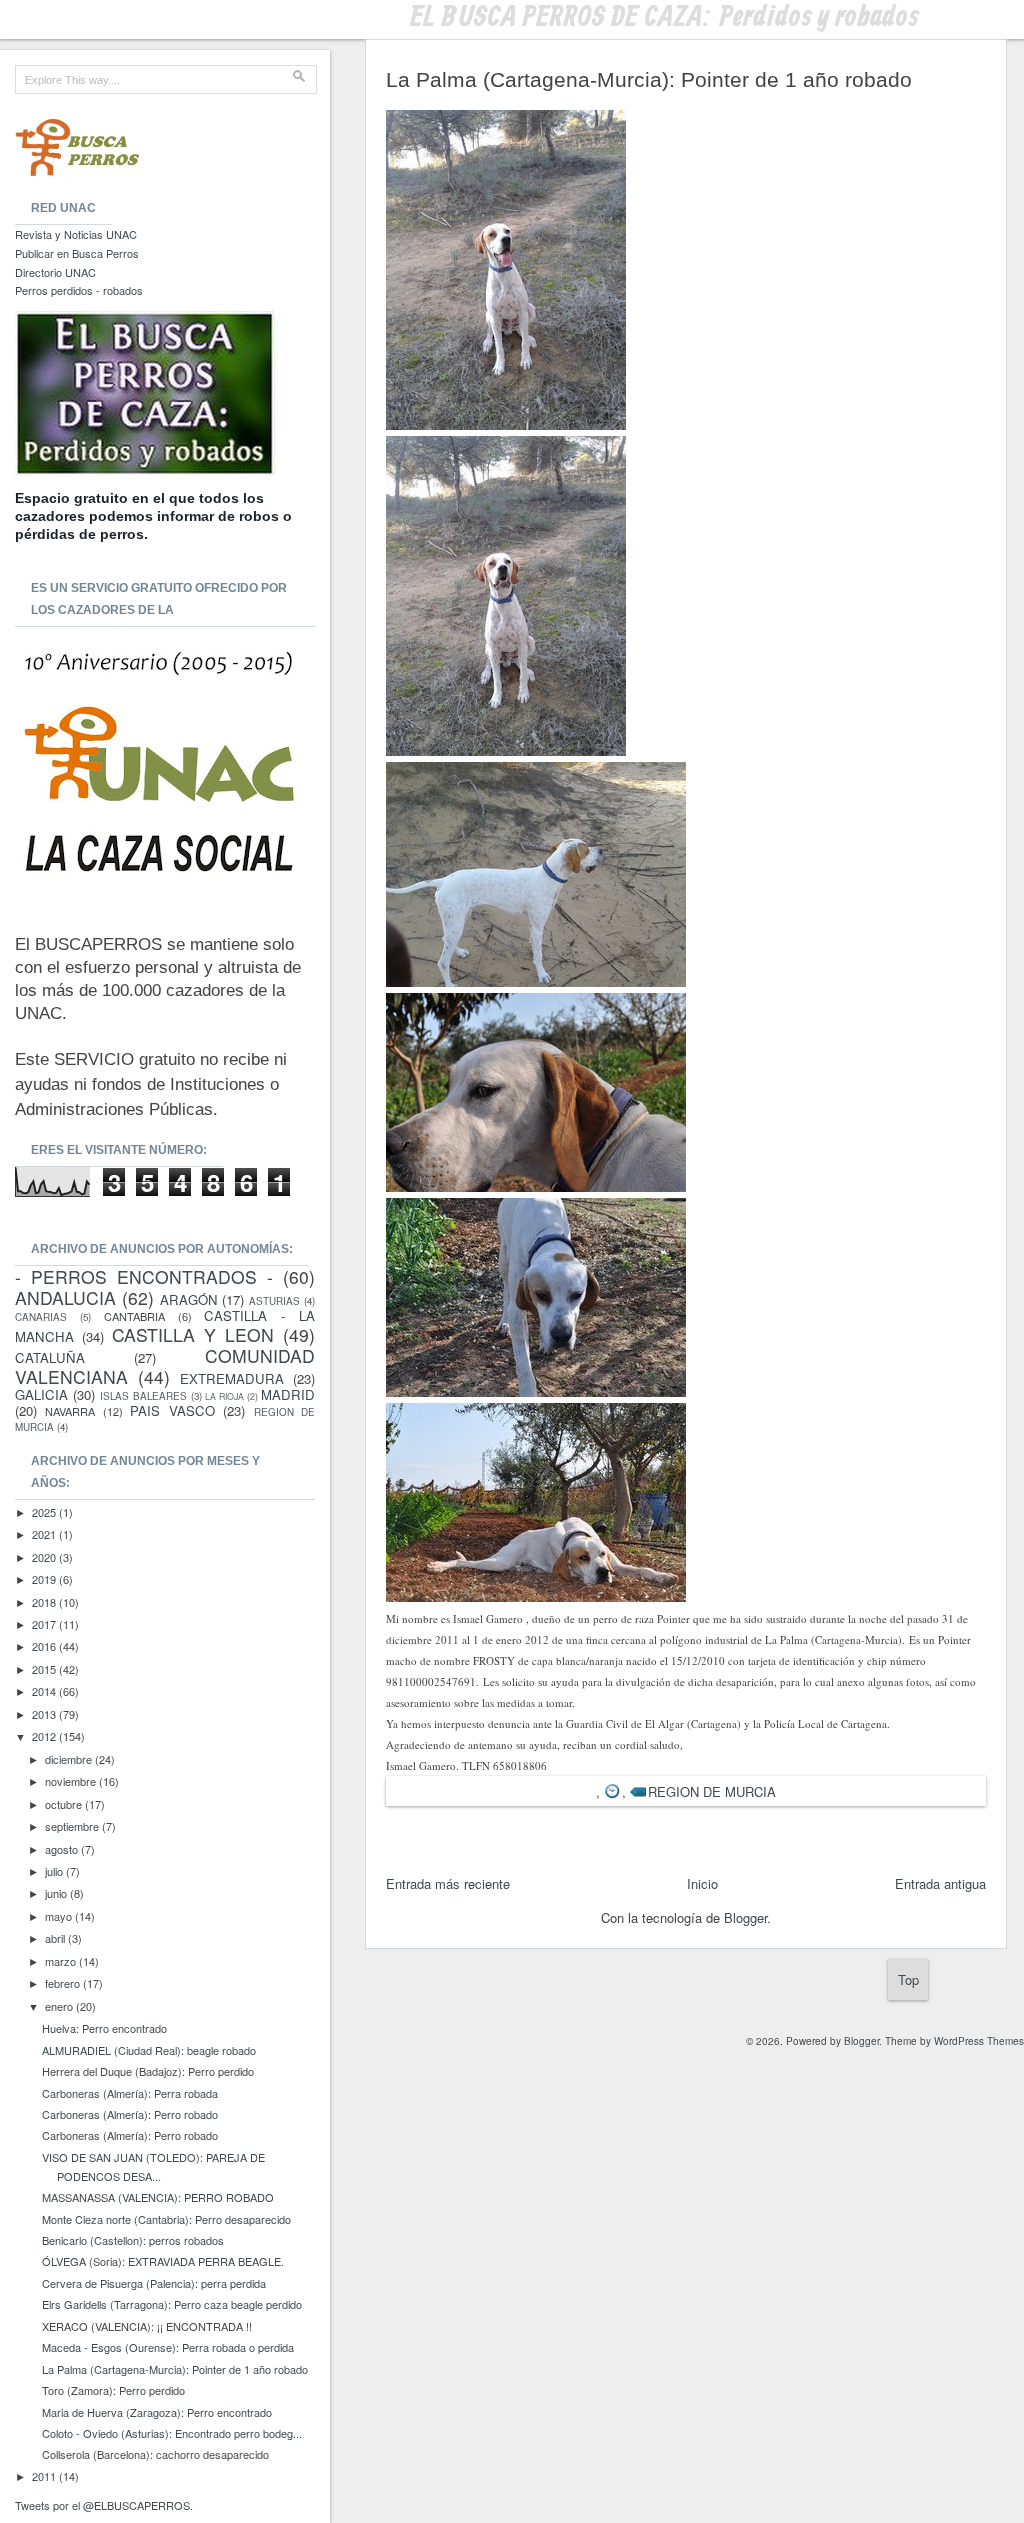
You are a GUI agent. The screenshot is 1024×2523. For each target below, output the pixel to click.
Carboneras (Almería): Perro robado (130, 2114)
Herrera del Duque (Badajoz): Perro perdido (148, 2071)
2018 (45, 1602)
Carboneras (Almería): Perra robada (130, 2093)
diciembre (70, 1759)
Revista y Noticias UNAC (76, 234)
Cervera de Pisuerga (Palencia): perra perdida (154, 2283)
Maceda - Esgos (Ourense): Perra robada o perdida (168, 2347)
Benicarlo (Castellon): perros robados (133, 2240)
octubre (65, 1804)
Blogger (745, 1917)
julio (55, 1871)
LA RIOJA (224, 1396)
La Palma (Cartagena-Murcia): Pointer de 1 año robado (175, 2369)
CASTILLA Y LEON (193, 1334)
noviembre (72, 1781)
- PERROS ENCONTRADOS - (144, 1276)
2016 (45, 1646)
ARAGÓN (189, 1299)
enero (60, 2006)
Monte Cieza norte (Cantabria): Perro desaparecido (166, 2219)
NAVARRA (70, 1411)
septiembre (73, 1826)
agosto (63, 1849)
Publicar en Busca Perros (77, 253)
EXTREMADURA (232, 1378)
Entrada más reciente (448, 1883)
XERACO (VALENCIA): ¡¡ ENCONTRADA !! (147, 2326)
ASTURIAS (274, 1301)
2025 (45, 1512)
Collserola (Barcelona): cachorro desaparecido (155, 2454)
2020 (45, 1557)
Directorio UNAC (55, 272)
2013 (45, 1714)
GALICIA (41, 1394)
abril (56, 1938)
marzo (62, 1961)
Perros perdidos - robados (79, 290)
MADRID (288, 1394)
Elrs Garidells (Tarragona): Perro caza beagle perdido (172, 2304)
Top (908, 1979)
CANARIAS (41, 1317)
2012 (45, 1736)
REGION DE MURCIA (712, 1791)
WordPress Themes (979, 2041)
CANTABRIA (134, 1316)
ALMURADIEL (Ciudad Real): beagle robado (149, 2050)
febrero (64, 1983)
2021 (45, 1534)
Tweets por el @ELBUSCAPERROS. (104, 2505)
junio (57, 1893)
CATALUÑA (50, 1357)
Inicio (702, 1883)
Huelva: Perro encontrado (104, 2028)
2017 (45, 1624)
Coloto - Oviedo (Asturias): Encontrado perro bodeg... (172, 2433)
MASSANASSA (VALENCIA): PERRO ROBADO (158, 2197)
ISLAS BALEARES (143, 1396)
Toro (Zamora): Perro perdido (113, 2390)
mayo (60, 1916)
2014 (45, 1691)
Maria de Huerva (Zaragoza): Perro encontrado (157, 2412)
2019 (45, 1579)
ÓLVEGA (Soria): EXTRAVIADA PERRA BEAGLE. (163, 2261)
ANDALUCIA (65, 1297)
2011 (45, 2476)
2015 (45, 1669)
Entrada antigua (940, 1883)
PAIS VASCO (172, 1410)
